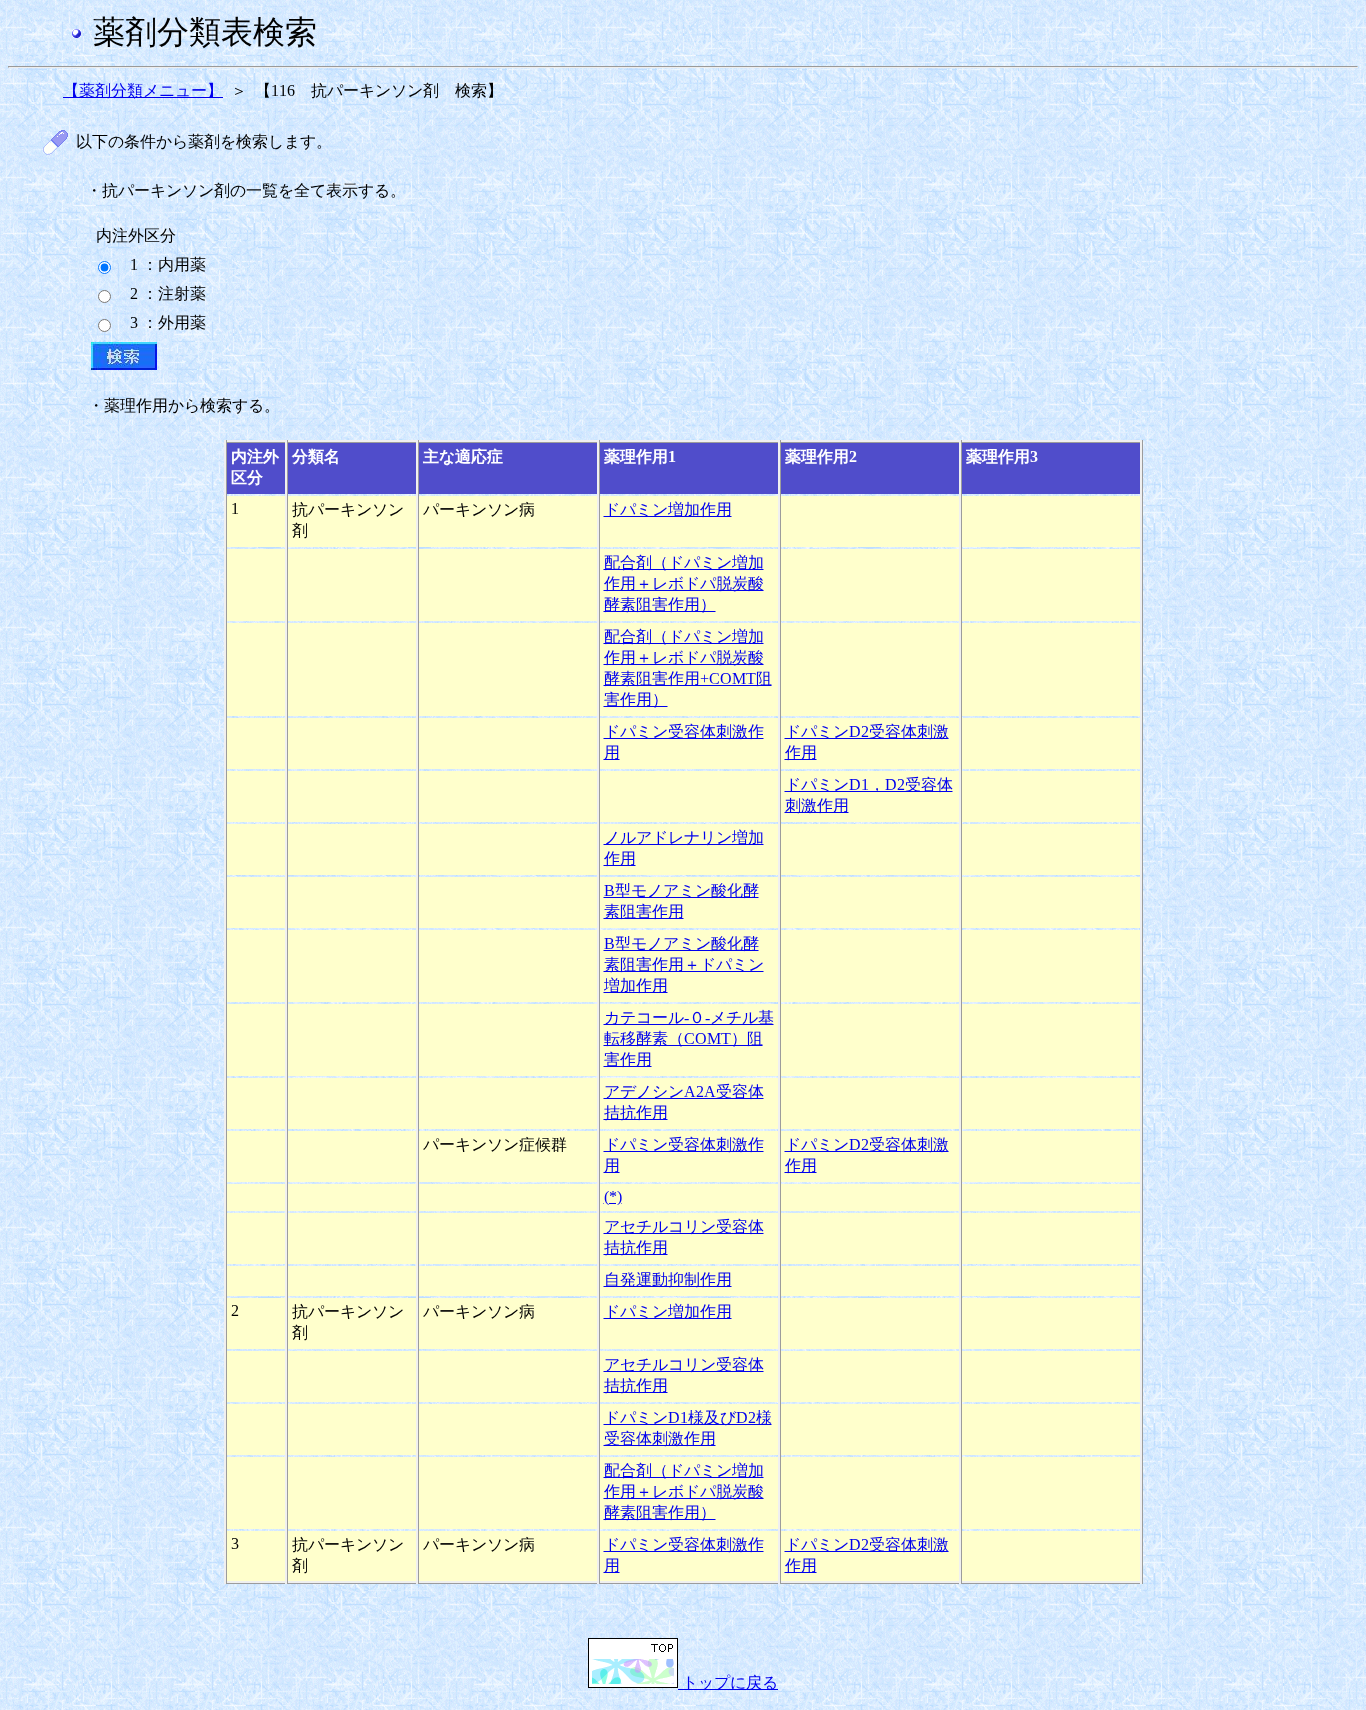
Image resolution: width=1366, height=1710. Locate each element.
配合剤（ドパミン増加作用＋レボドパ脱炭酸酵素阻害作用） (684, 583)
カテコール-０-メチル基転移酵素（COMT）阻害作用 (689, 1038)
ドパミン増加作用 (668, 509)
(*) (613, 1196)
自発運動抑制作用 (668, 1279)
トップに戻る (728, 1682)
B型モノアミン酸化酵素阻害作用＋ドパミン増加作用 (684, 964)
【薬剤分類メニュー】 (143, 90)
